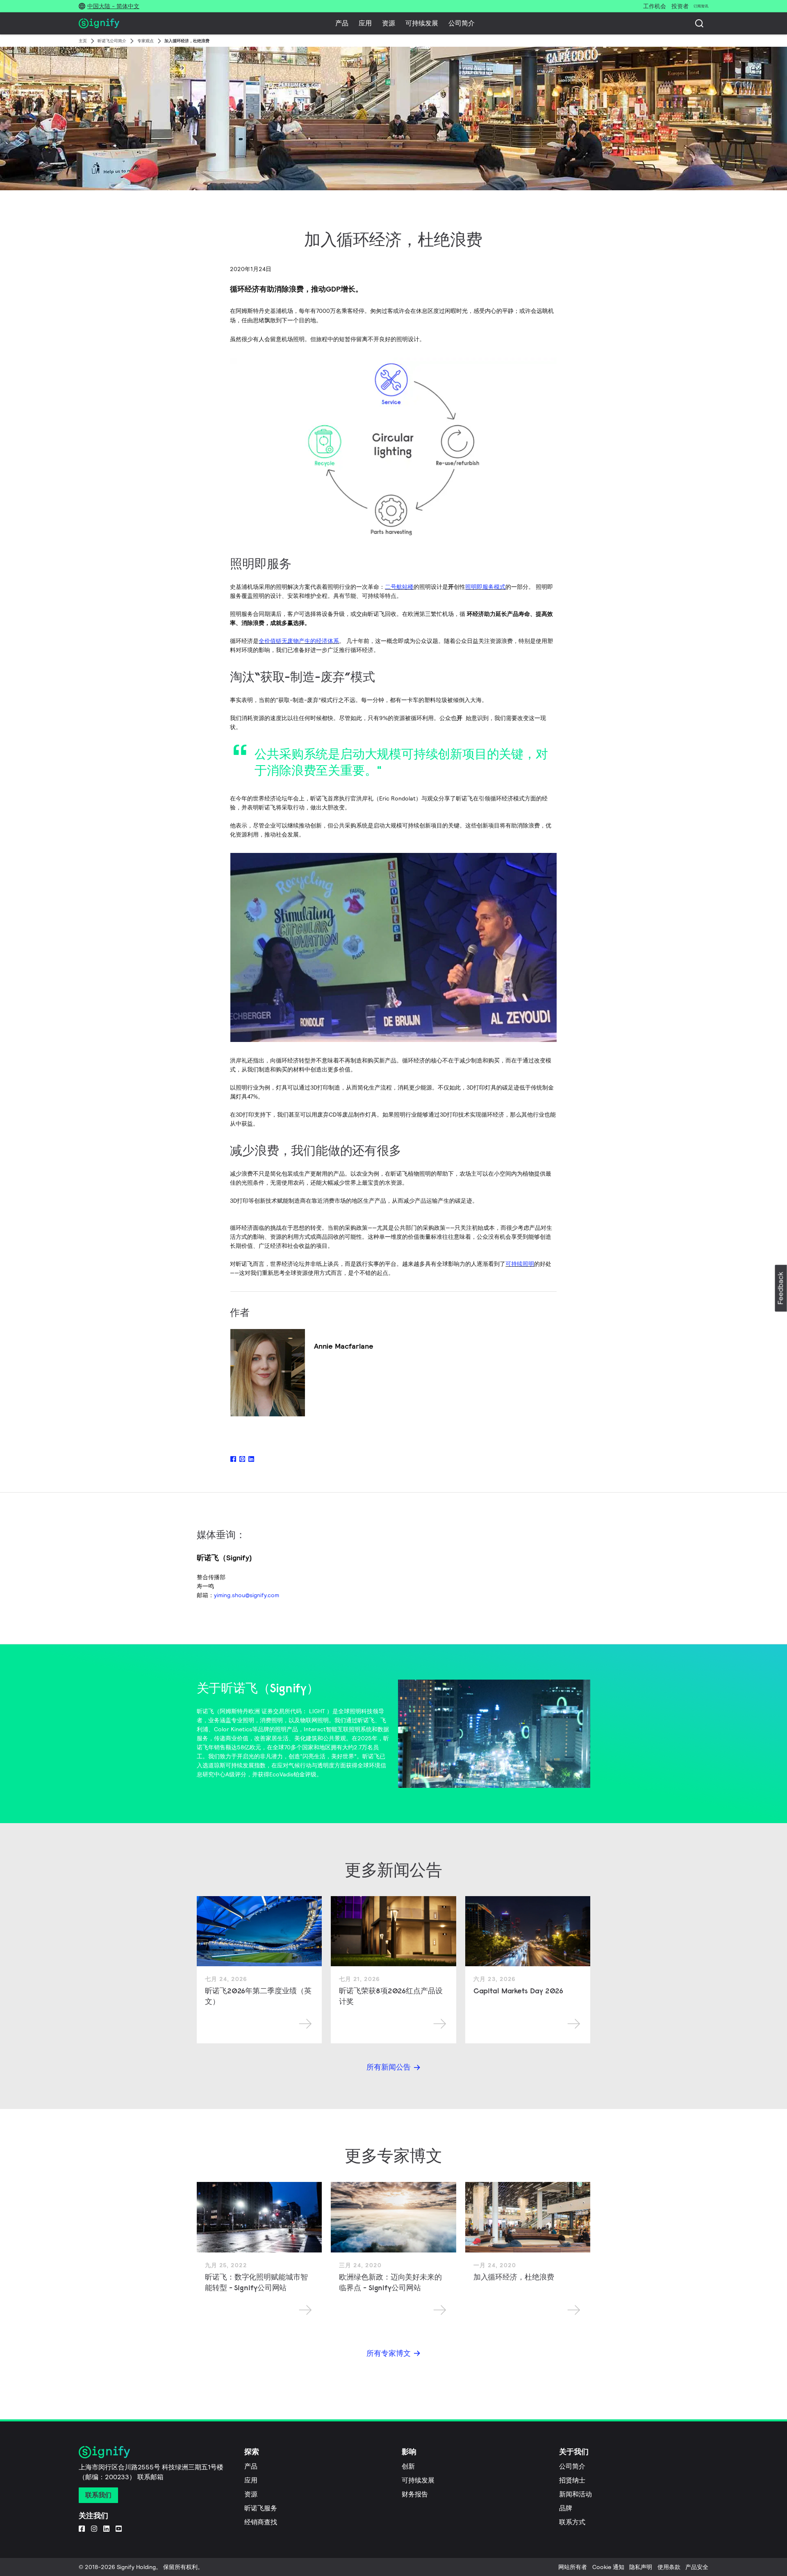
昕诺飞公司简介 (112, 41)
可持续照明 (520, 1264)
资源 (389, 23)
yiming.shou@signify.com (247, 1595)
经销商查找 (261, 2522)
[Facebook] (82, 2528)
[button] (781, 1288)
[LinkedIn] (106, 2528)
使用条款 (669, 2567)
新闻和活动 (575, 2494)
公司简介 (462, 23)
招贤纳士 (572, 2480)
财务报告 (415, 2494)
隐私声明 (641, 2567)
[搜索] (699, 23)
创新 (408, 2466)
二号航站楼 (399, 587)
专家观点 (146, 41)
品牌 (566, 2508)
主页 (83, 41)
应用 (365, 23)
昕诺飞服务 (261, 2508)
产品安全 (697, 2567)
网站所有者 (573, 2567)
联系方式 (572, 2522)
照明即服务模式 (485, 587)
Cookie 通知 (608, 2567)
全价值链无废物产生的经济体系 (299, 641)
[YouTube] (119, 2528)
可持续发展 (422, 23)
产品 (342, 23)
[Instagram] (94, 2528)
